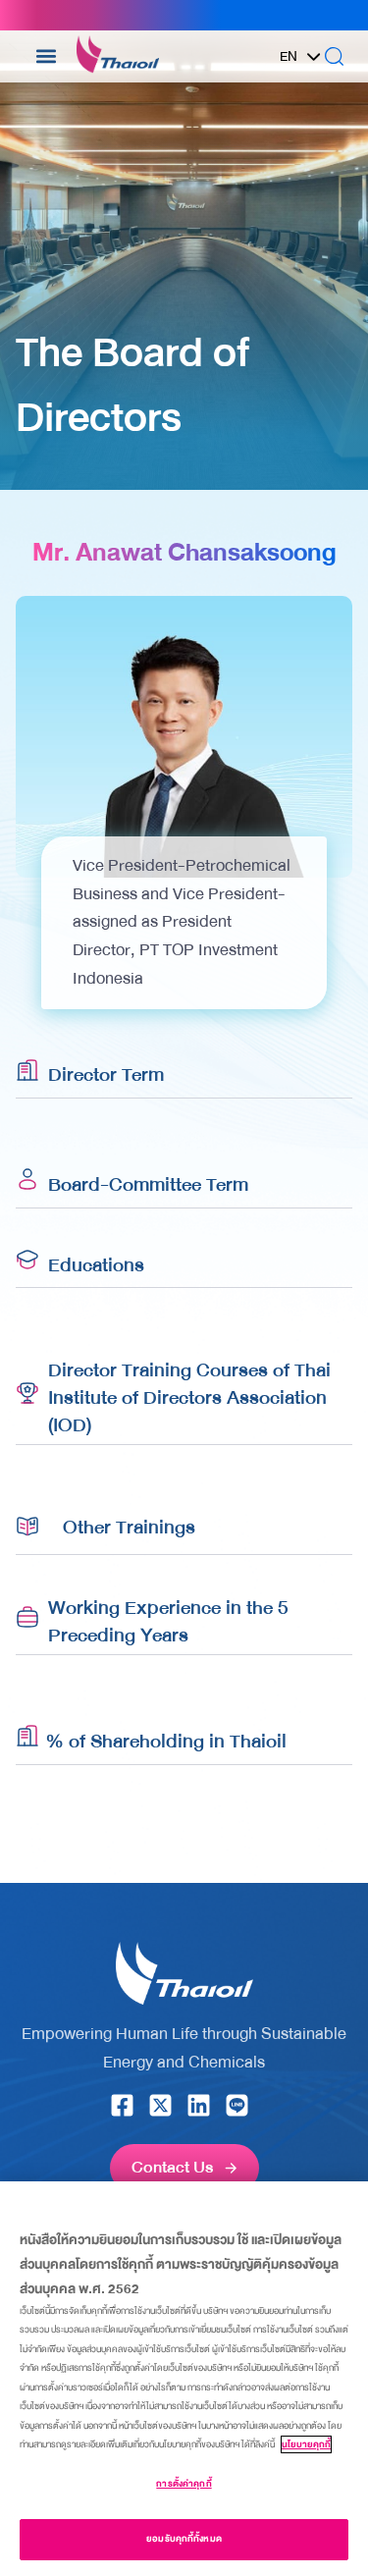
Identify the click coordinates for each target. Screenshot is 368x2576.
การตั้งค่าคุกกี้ (184, 2484)
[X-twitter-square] (160, 2105)
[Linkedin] (199, 2105)
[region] (184, 2379)
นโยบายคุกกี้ (306, 2444)
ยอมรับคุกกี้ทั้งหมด (184, 2539)
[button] (47, 56)
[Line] (237, 2105)
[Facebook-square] (122, 2105)
